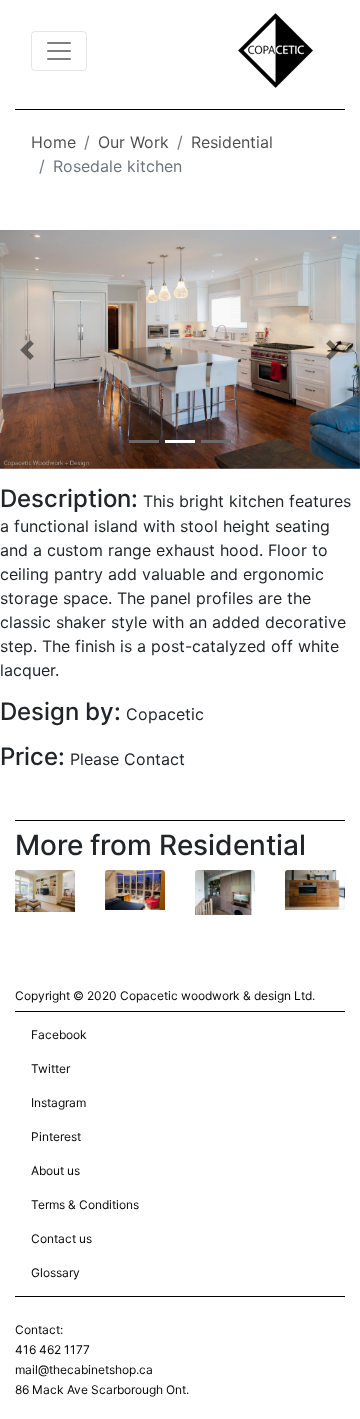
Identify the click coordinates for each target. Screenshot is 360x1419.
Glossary (55, 1272)
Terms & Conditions (85, 1204)
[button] (27, 349)
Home (53, 142)
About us (55, 1170)
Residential (232, 142)
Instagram (58, 1102)
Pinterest (56, 1136)
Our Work (133, 142)
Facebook (59, 1034)
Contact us (61, 1238)
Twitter (50, 1068)
